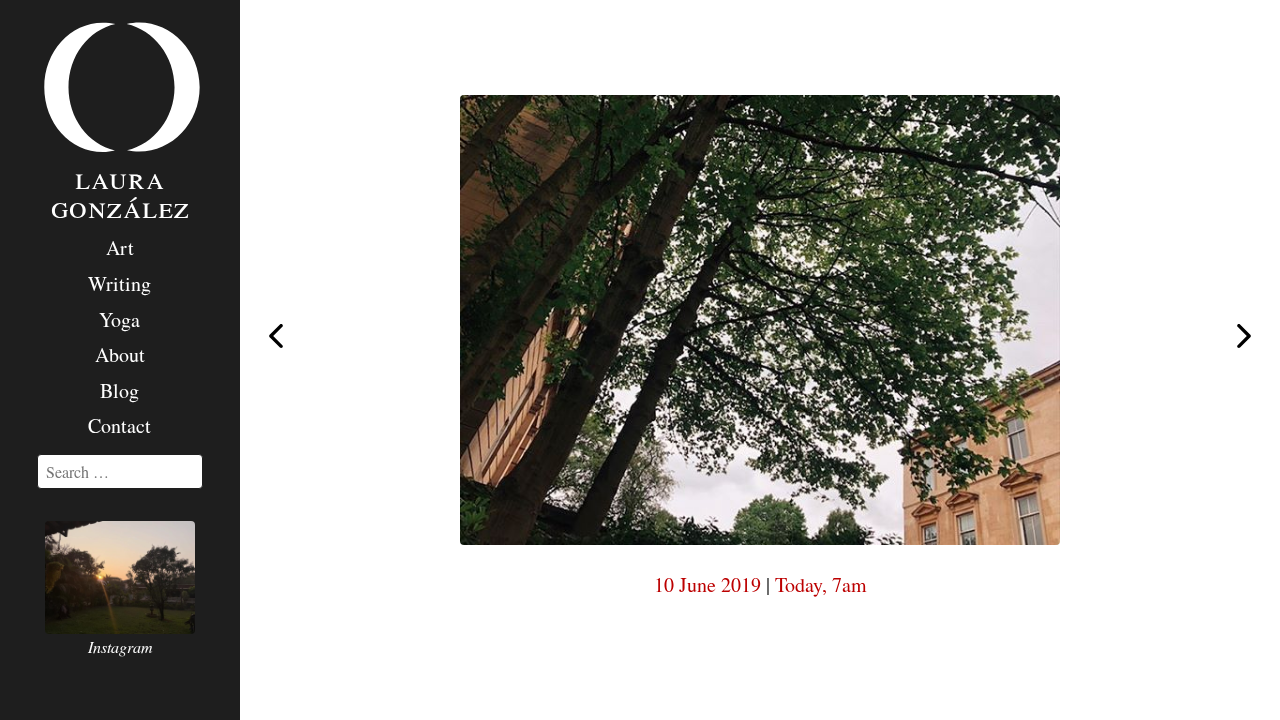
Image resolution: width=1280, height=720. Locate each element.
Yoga (119, 319)
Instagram (120, 646)
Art (120, 247)
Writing (119, 283)
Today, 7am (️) (276, 335)
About (120, 354)
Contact (119, 425)
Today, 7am (821, 584)
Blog (119, 390)
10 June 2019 (707, 584)
